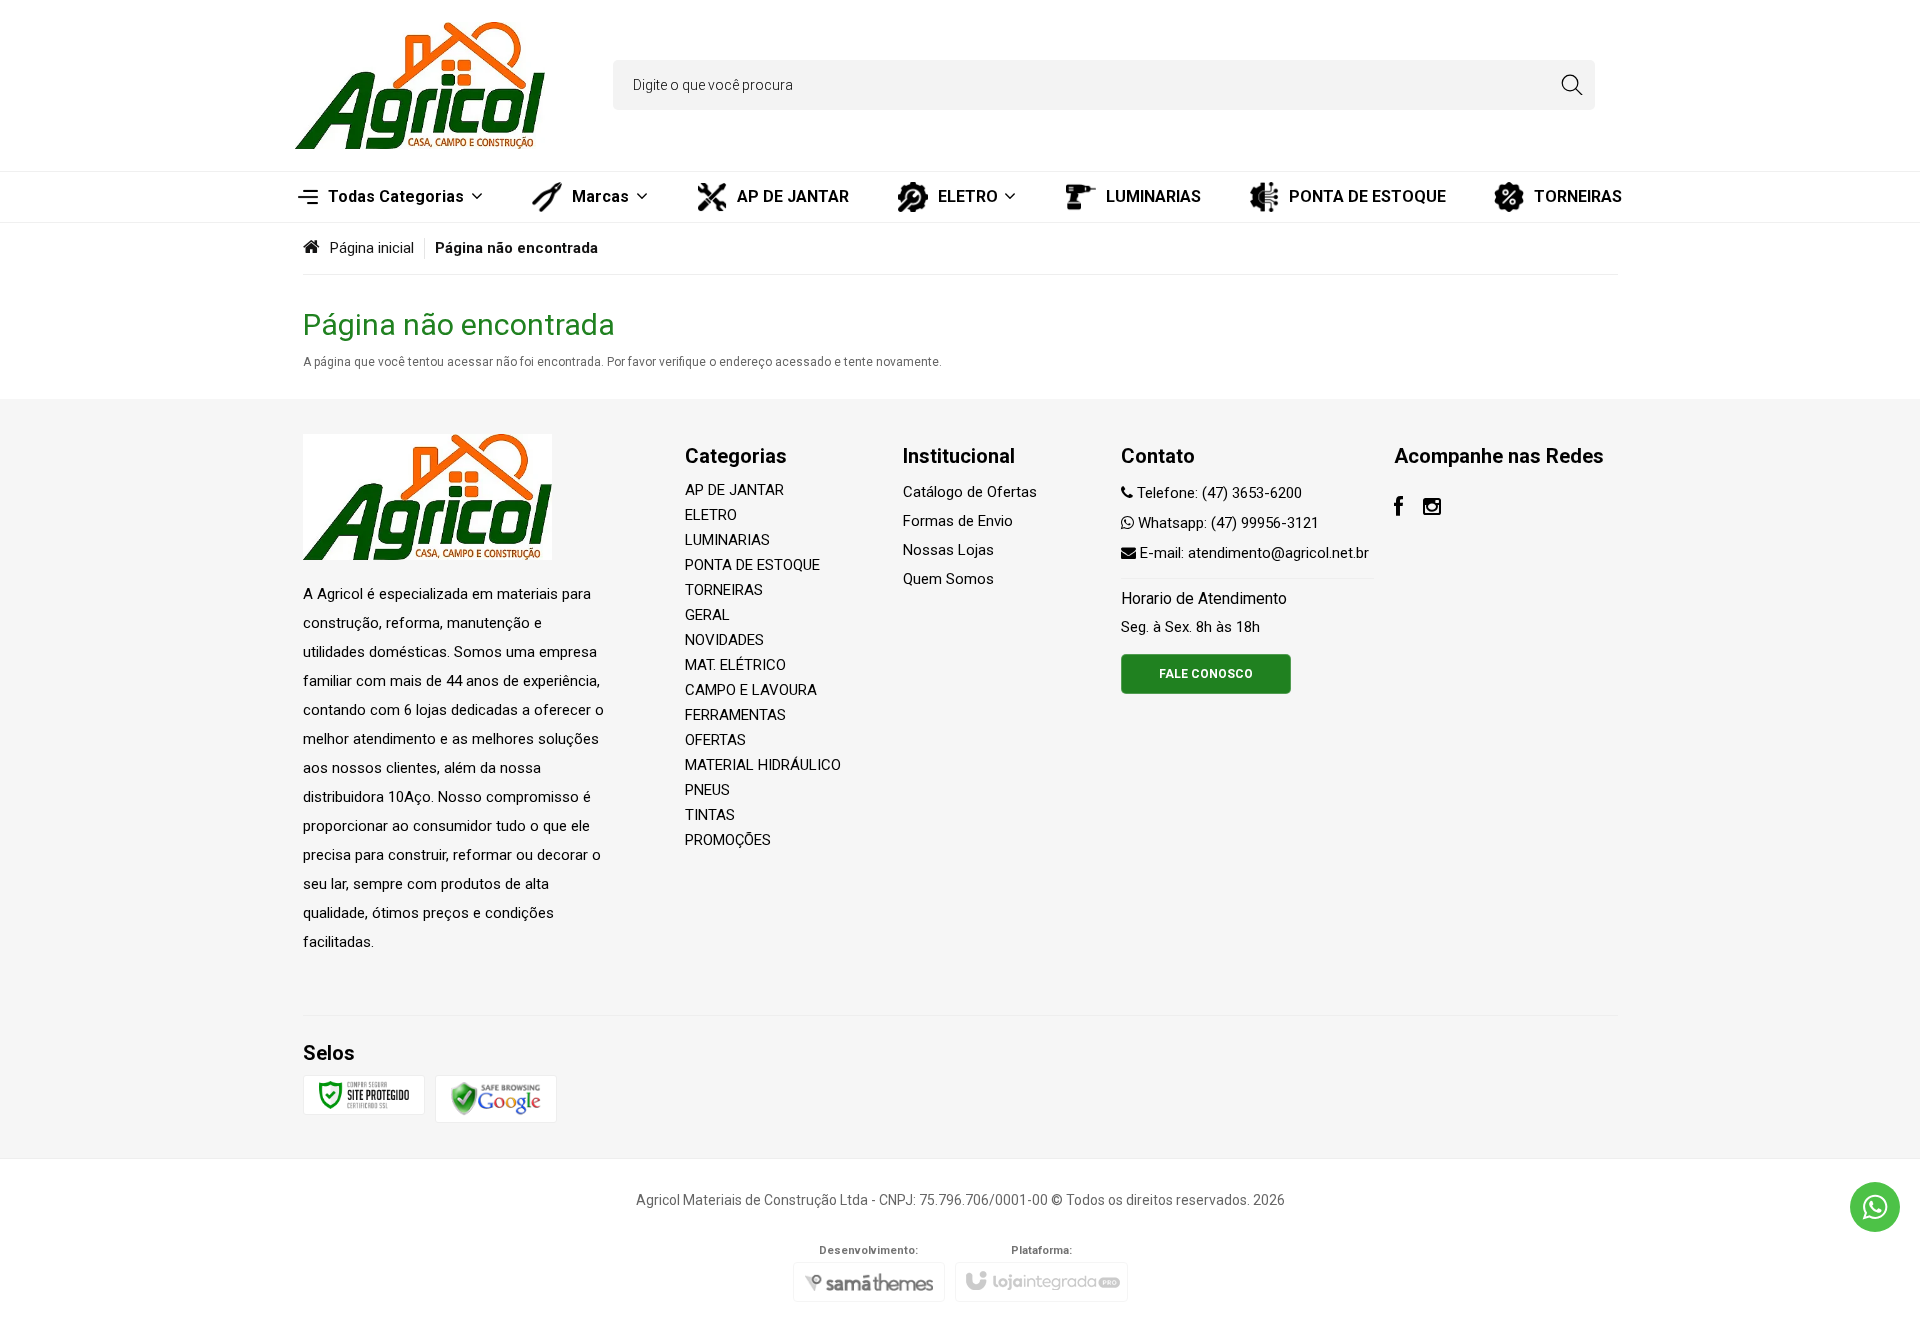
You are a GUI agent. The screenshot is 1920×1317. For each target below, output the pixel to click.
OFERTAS (715, 740)
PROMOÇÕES (728, 840)
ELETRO (711, 515)
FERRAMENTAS (735, 715)
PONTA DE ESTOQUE (752, 565)
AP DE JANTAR (734, 490)
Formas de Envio (958, 521)
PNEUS (707, 790)
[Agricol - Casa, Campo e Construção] (420, 85)
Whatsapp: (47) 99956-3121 (1226, 523)
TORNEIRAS (724, 590)
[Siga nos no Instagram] (1432, 509)
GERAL (707, 615)
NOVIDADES (724, 640)
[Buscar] (1571, 85)
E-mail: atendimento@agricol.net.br (1252, 553)
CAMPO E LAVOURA (751, 690)
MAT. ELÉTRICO (735, 665)
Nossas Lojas (948, 550)
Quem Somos (948, 579)
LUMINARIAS (727, 540)
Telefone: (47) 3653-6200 (1217, 493)
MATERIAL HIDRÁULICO (763, 765)
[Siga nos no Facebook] (1398, 509)
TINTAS (710, 815)
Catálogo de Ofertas (970, 492)
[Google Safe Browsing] (496, 1098)
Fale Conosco (1206, 674)
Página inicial (372, 248)
